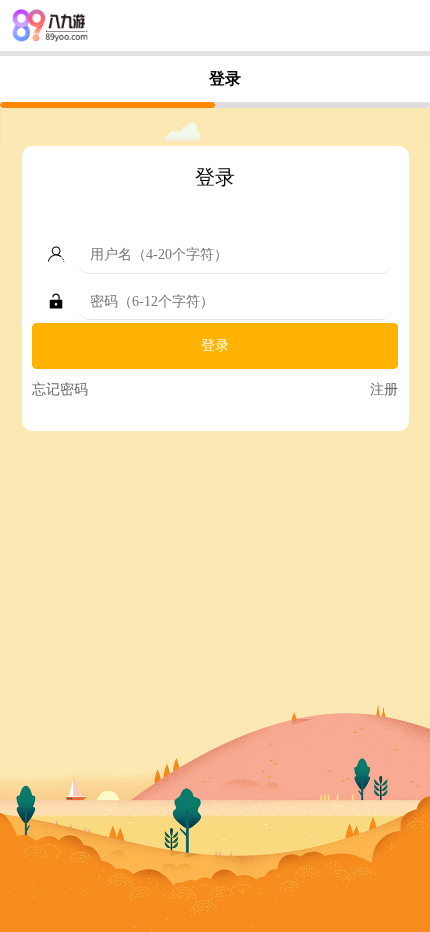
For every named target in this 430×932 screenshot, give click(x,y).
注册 (384, 389)
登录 (215, 345)
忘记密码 (60, 389)
